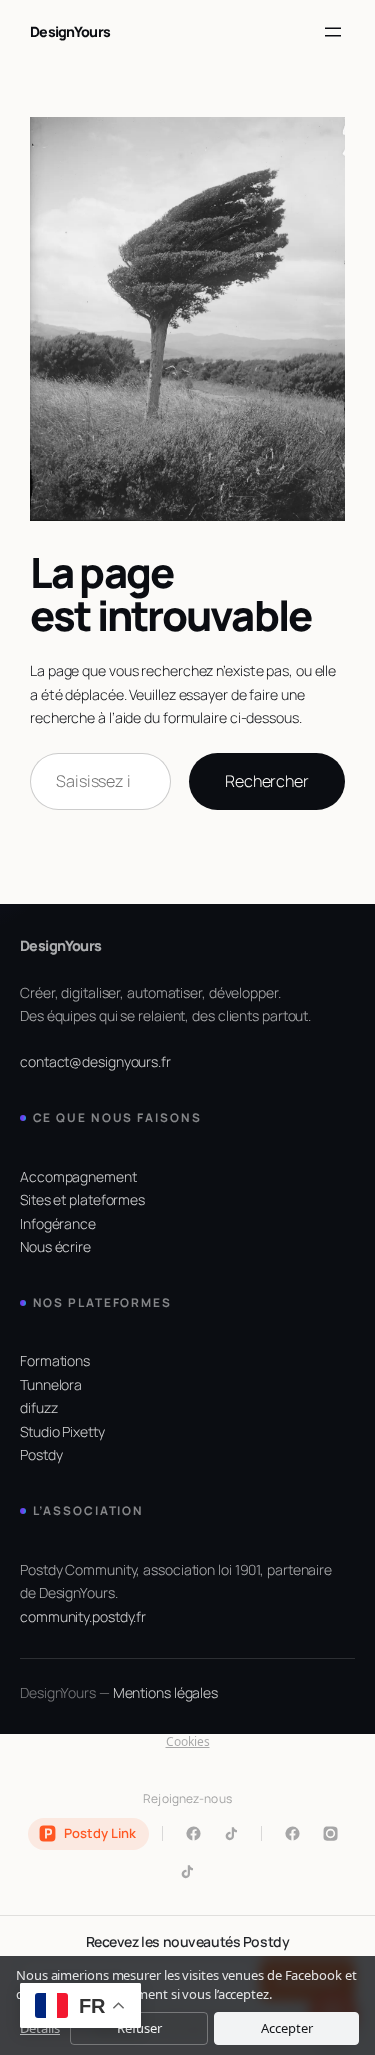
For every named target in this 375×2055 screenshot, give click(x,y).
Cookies (188, 1742)
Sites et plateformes (82, 1199)
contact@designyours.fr (95, 1061)
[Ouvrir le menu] (333, 32)
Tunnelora (51, 1384)
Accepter (287, 2028)
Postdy (41, 1454)
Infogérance (58, 1223)
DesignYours (70, 31)
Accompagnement (78, 1176)
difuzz (38, 1407)
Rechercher (267, 781)
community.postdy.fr (83, 1616)
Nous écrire (55, 1246)
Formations (55, 1360)
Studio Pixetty (62, 1431)
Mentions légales (165, 1692)
